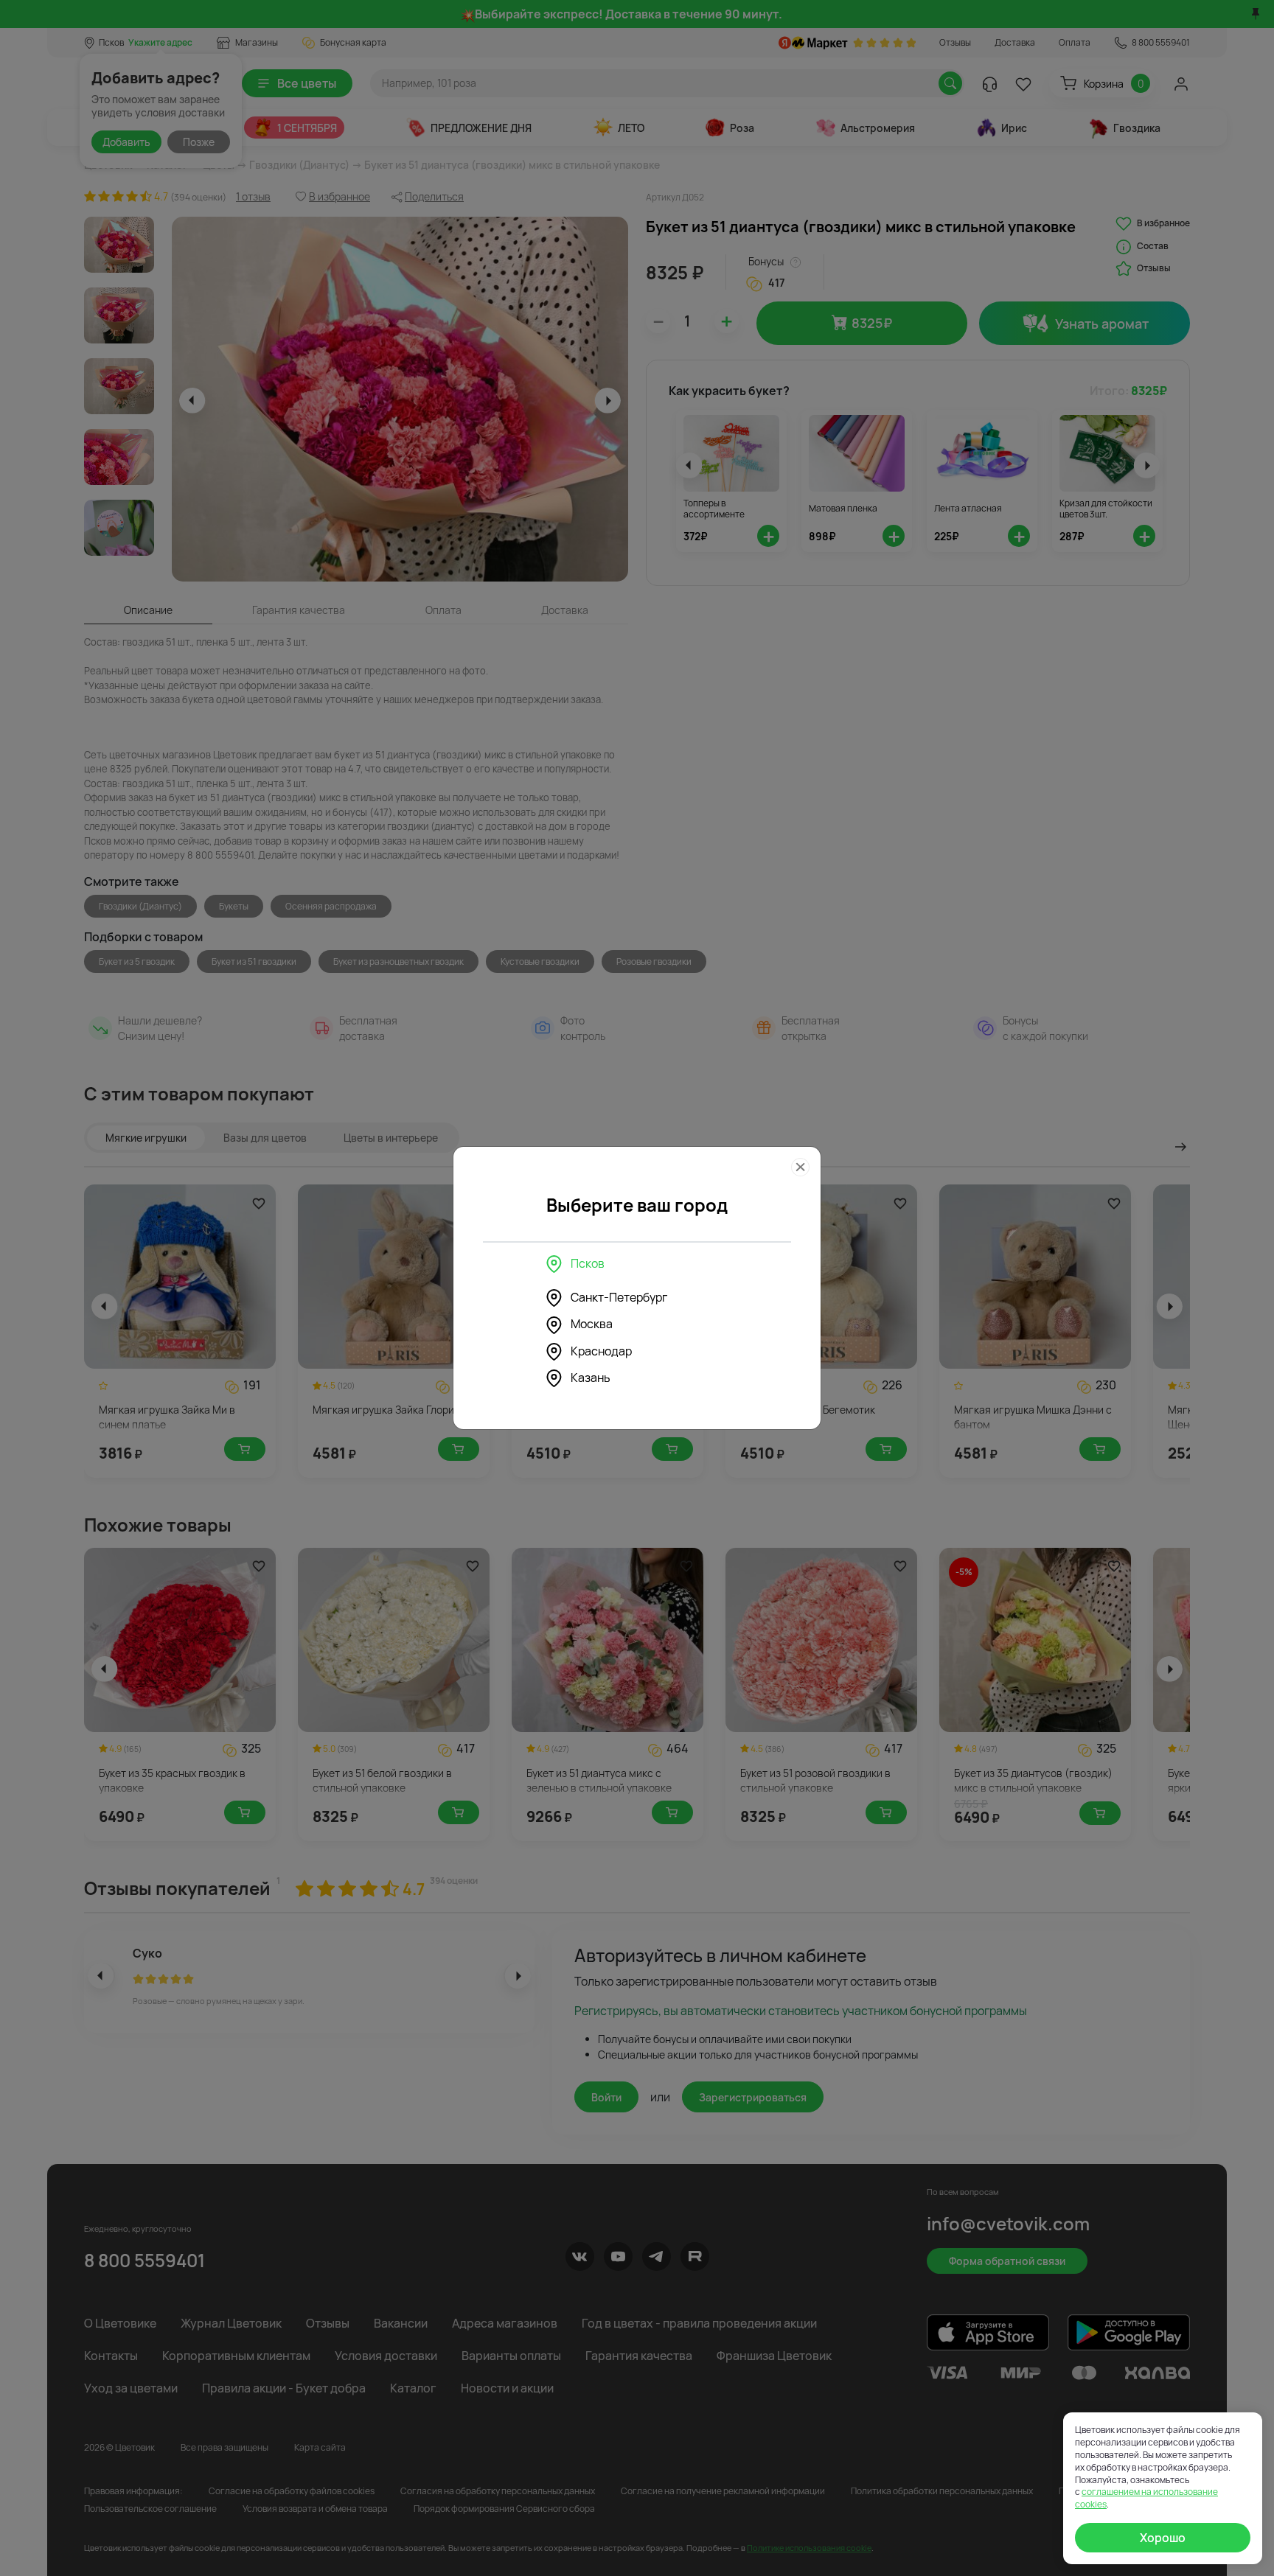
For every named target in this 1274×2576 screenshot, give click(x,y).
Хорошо (1163, 2538)
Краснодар (601, 1351)
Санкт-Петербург (619, 1297)
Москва (592, 1324)
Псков (588, 1263)
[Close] (800, 1167)
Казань (591, 1378)
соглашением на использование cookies (1146, 2498)
